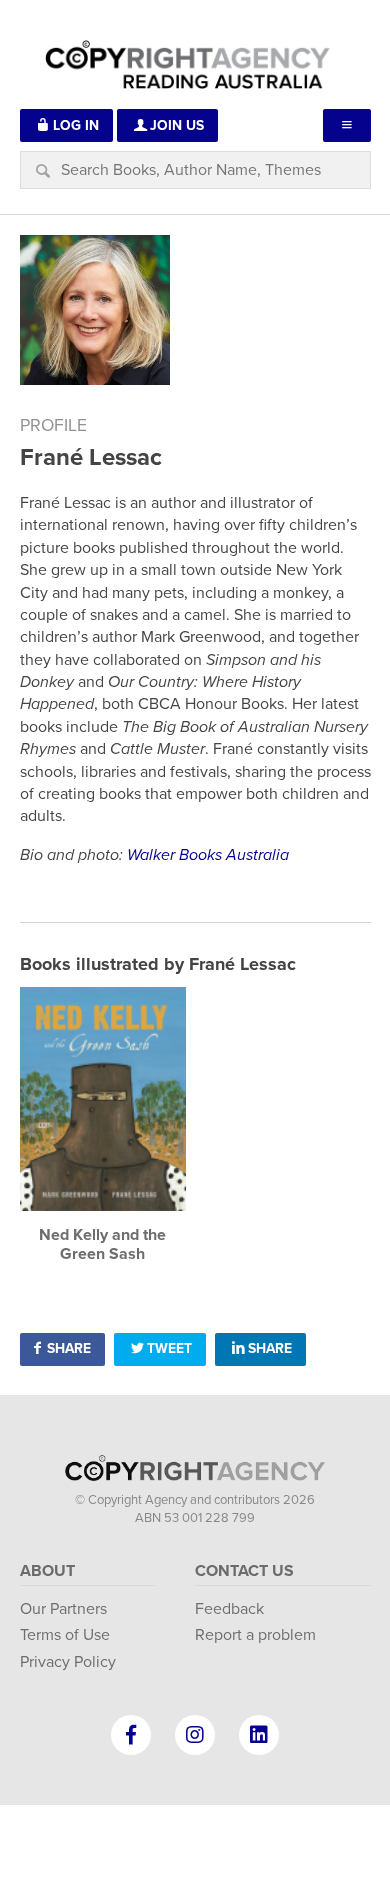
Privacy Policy (68, 1662)
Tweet (169, 1348)
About (47, 1571)
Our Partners (63, 1609)
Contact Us (244, 1571)
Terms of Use (65, 1635)
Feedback (229, 1609)
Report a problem (255, 1635)
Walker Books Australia (208, 855)
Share (69, 1348)
